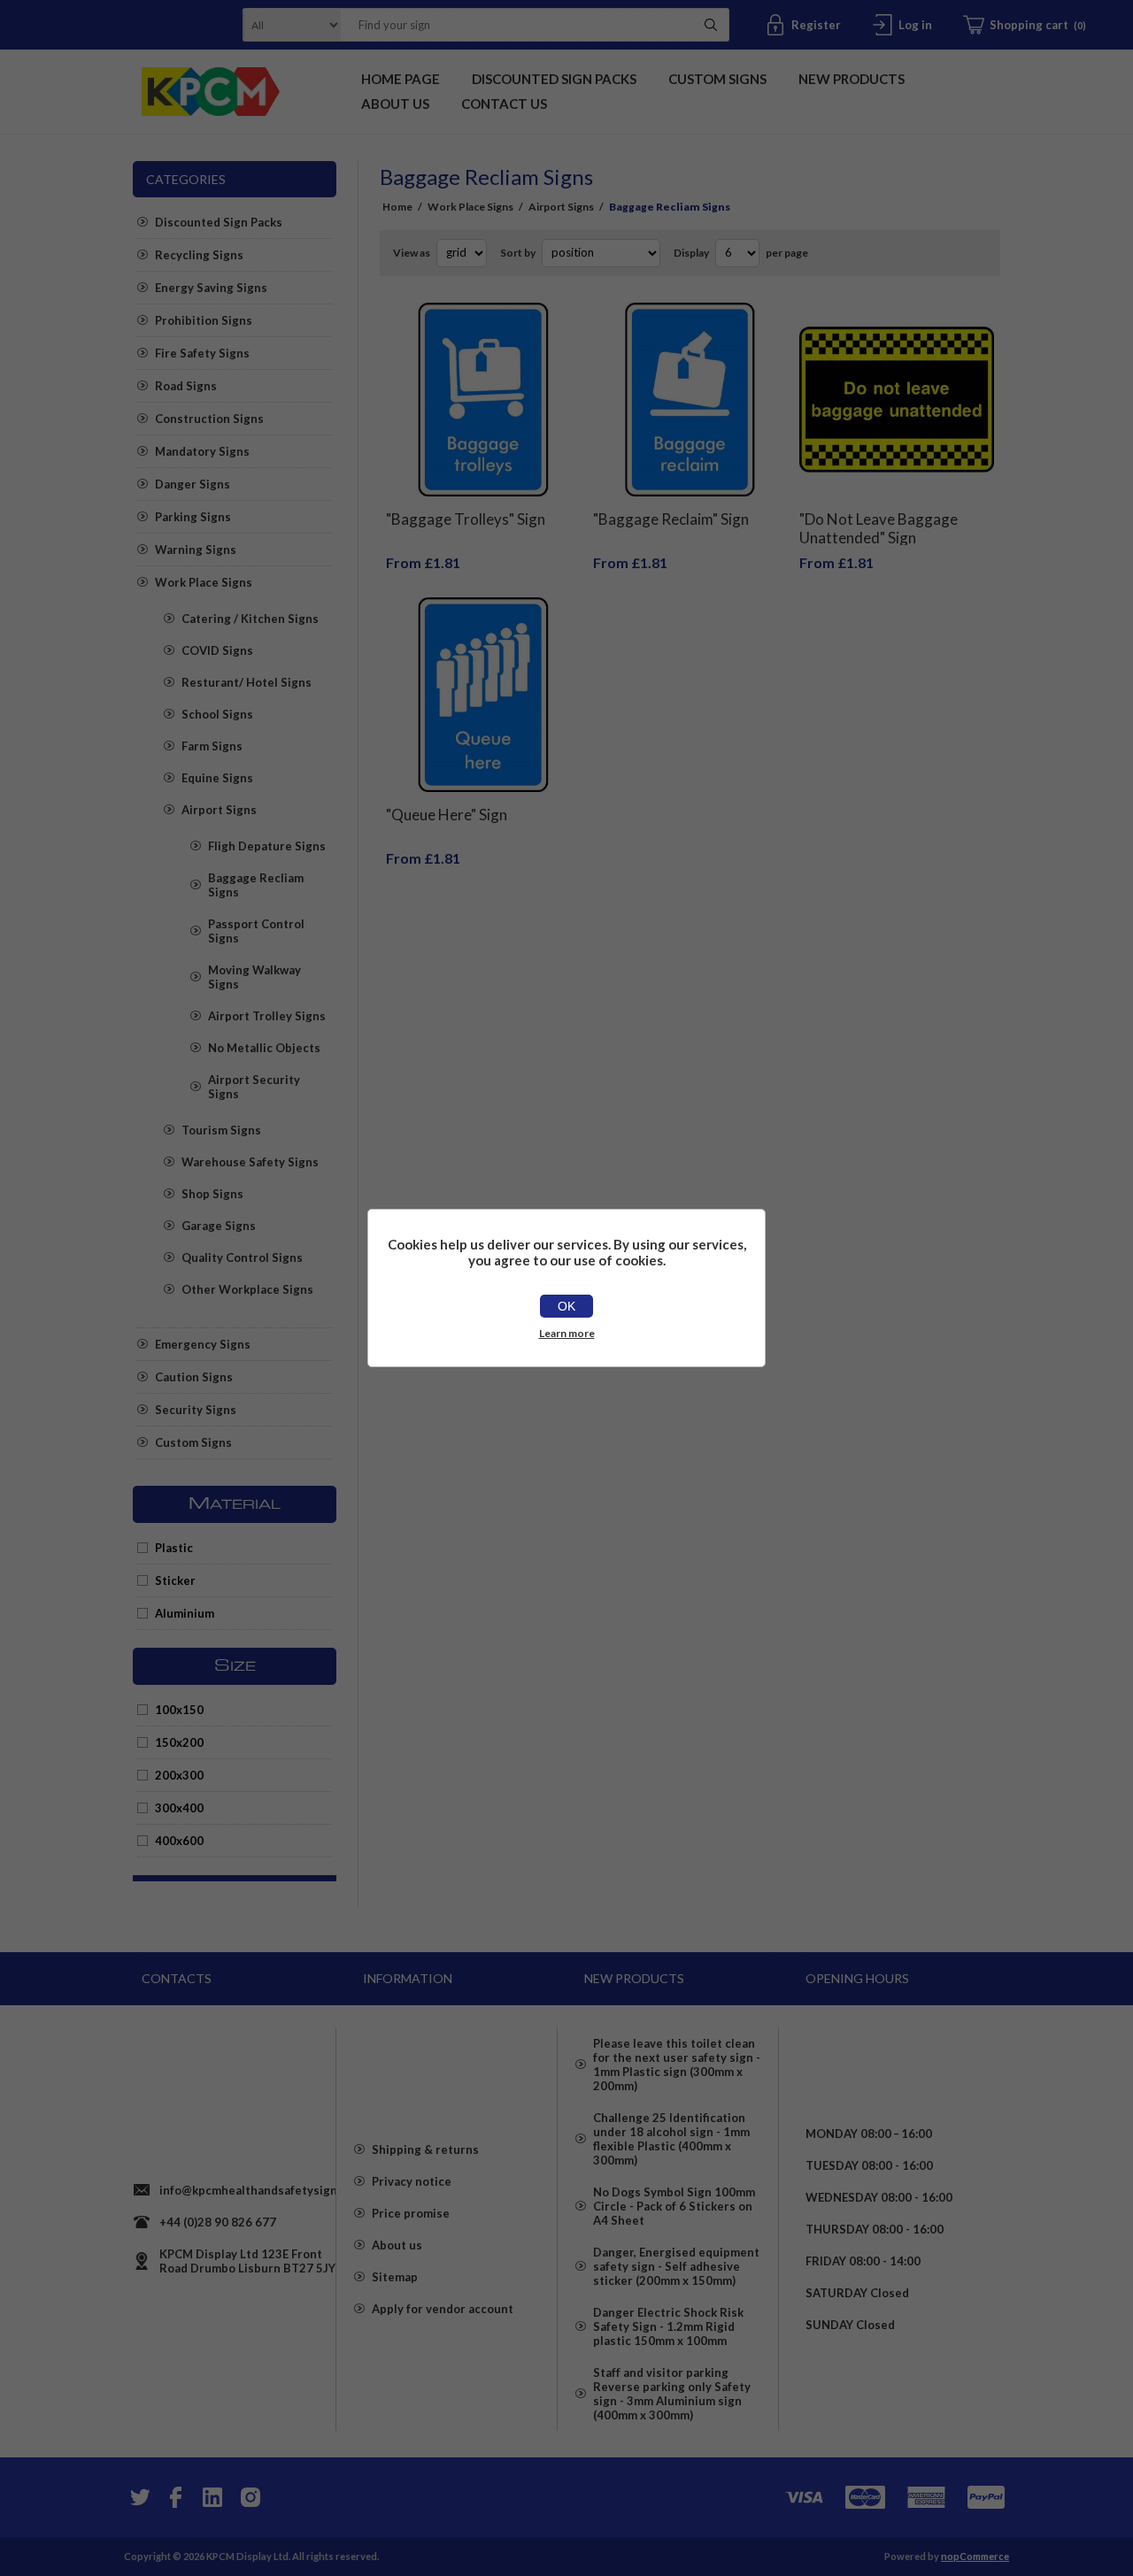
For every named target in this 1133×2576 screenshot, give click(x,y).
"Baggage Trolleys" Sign (466, 519)
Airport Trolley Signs (267, 1016)
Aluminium (185, 1613)
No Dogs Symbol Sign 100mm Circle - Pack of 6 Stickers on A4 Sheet (674, 2206)
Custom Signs (193, 1442)
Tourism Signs (221, 1130)
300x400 (179, 1808)
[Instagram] (250, 2497)
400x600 (179, 1841)
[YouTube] (212, 2497)
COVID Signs (217, 650)
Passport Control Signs (256, 931)
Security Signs (196, 1410)
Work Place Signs (204, 582)
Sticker (175, 1580)
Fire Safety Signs (202, 353)
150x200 (179, 1742)
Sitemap (395, 2277)
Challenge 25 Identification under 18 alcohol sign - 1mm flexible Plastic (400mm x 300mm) (671, 2139)
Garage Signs (219, 1226)
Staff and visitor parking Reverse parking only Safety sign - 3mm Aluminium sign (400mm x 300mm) (672, 2394)
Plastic (174, 1548)
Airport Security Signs (254, 1087)
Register (816, 25)
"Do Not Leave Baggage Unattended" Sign (879, 528)
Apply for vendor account (443, 2309)
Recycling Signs (199, 255)
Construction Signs (209, 419)
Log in (915, 25)
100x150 (179, 1710)
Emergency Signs (203, 1344)
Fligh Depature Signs (267, 846)
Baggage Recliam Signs (256, 885)
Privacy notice (412, 2181)
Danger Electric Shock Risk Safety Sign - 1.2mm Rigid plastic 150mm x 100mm (668, 2326)
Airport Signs (219, 810)
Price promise (411, 2213)
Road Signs (186, 386)
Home (397, 207)
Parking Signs (193, 517)
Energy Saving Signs (211, 288)
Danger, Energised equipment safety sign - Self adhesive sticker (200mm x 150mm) (676, 2266)
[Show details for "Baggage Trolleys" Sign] (483, 400)
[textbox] (513, 25)
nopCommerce (975, 2556)
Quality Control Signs (242, 1257)
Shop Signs (212, 1194)
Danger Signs (193, 484)
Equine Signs (217, 778)
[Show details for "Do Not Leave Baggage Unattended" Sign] (897, 400)
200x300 (179, 1775)
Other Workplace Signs (247, 1289)
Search (711, 25)
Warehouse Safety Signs (250, 1162)
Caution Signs (194, 1377)
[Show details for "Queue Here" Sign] (483, 695)
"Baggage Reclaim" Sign (671, 519)
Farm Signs (212, 746)
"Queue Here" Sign (447, 815)
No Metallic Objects (264, 1048)
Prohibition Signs (204, 320)
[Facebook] (175, 2497)
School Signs (217, 714)
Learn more (567, 1333)
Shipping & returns (425, 2149)
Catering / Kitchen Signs (250, 619)
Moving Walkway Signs (254, 977)
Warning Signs (196, 550)
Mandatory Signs (202, 451)
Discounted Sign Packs (219, 222)
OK (566, 1306)
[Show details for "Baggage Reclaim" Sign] (690, 400)
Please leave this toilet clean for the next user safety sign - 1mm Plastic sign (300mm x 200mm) (677, 2065)
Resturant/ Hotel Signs (247, 682)
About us (397, 2245)
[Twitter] (138, 2497)
